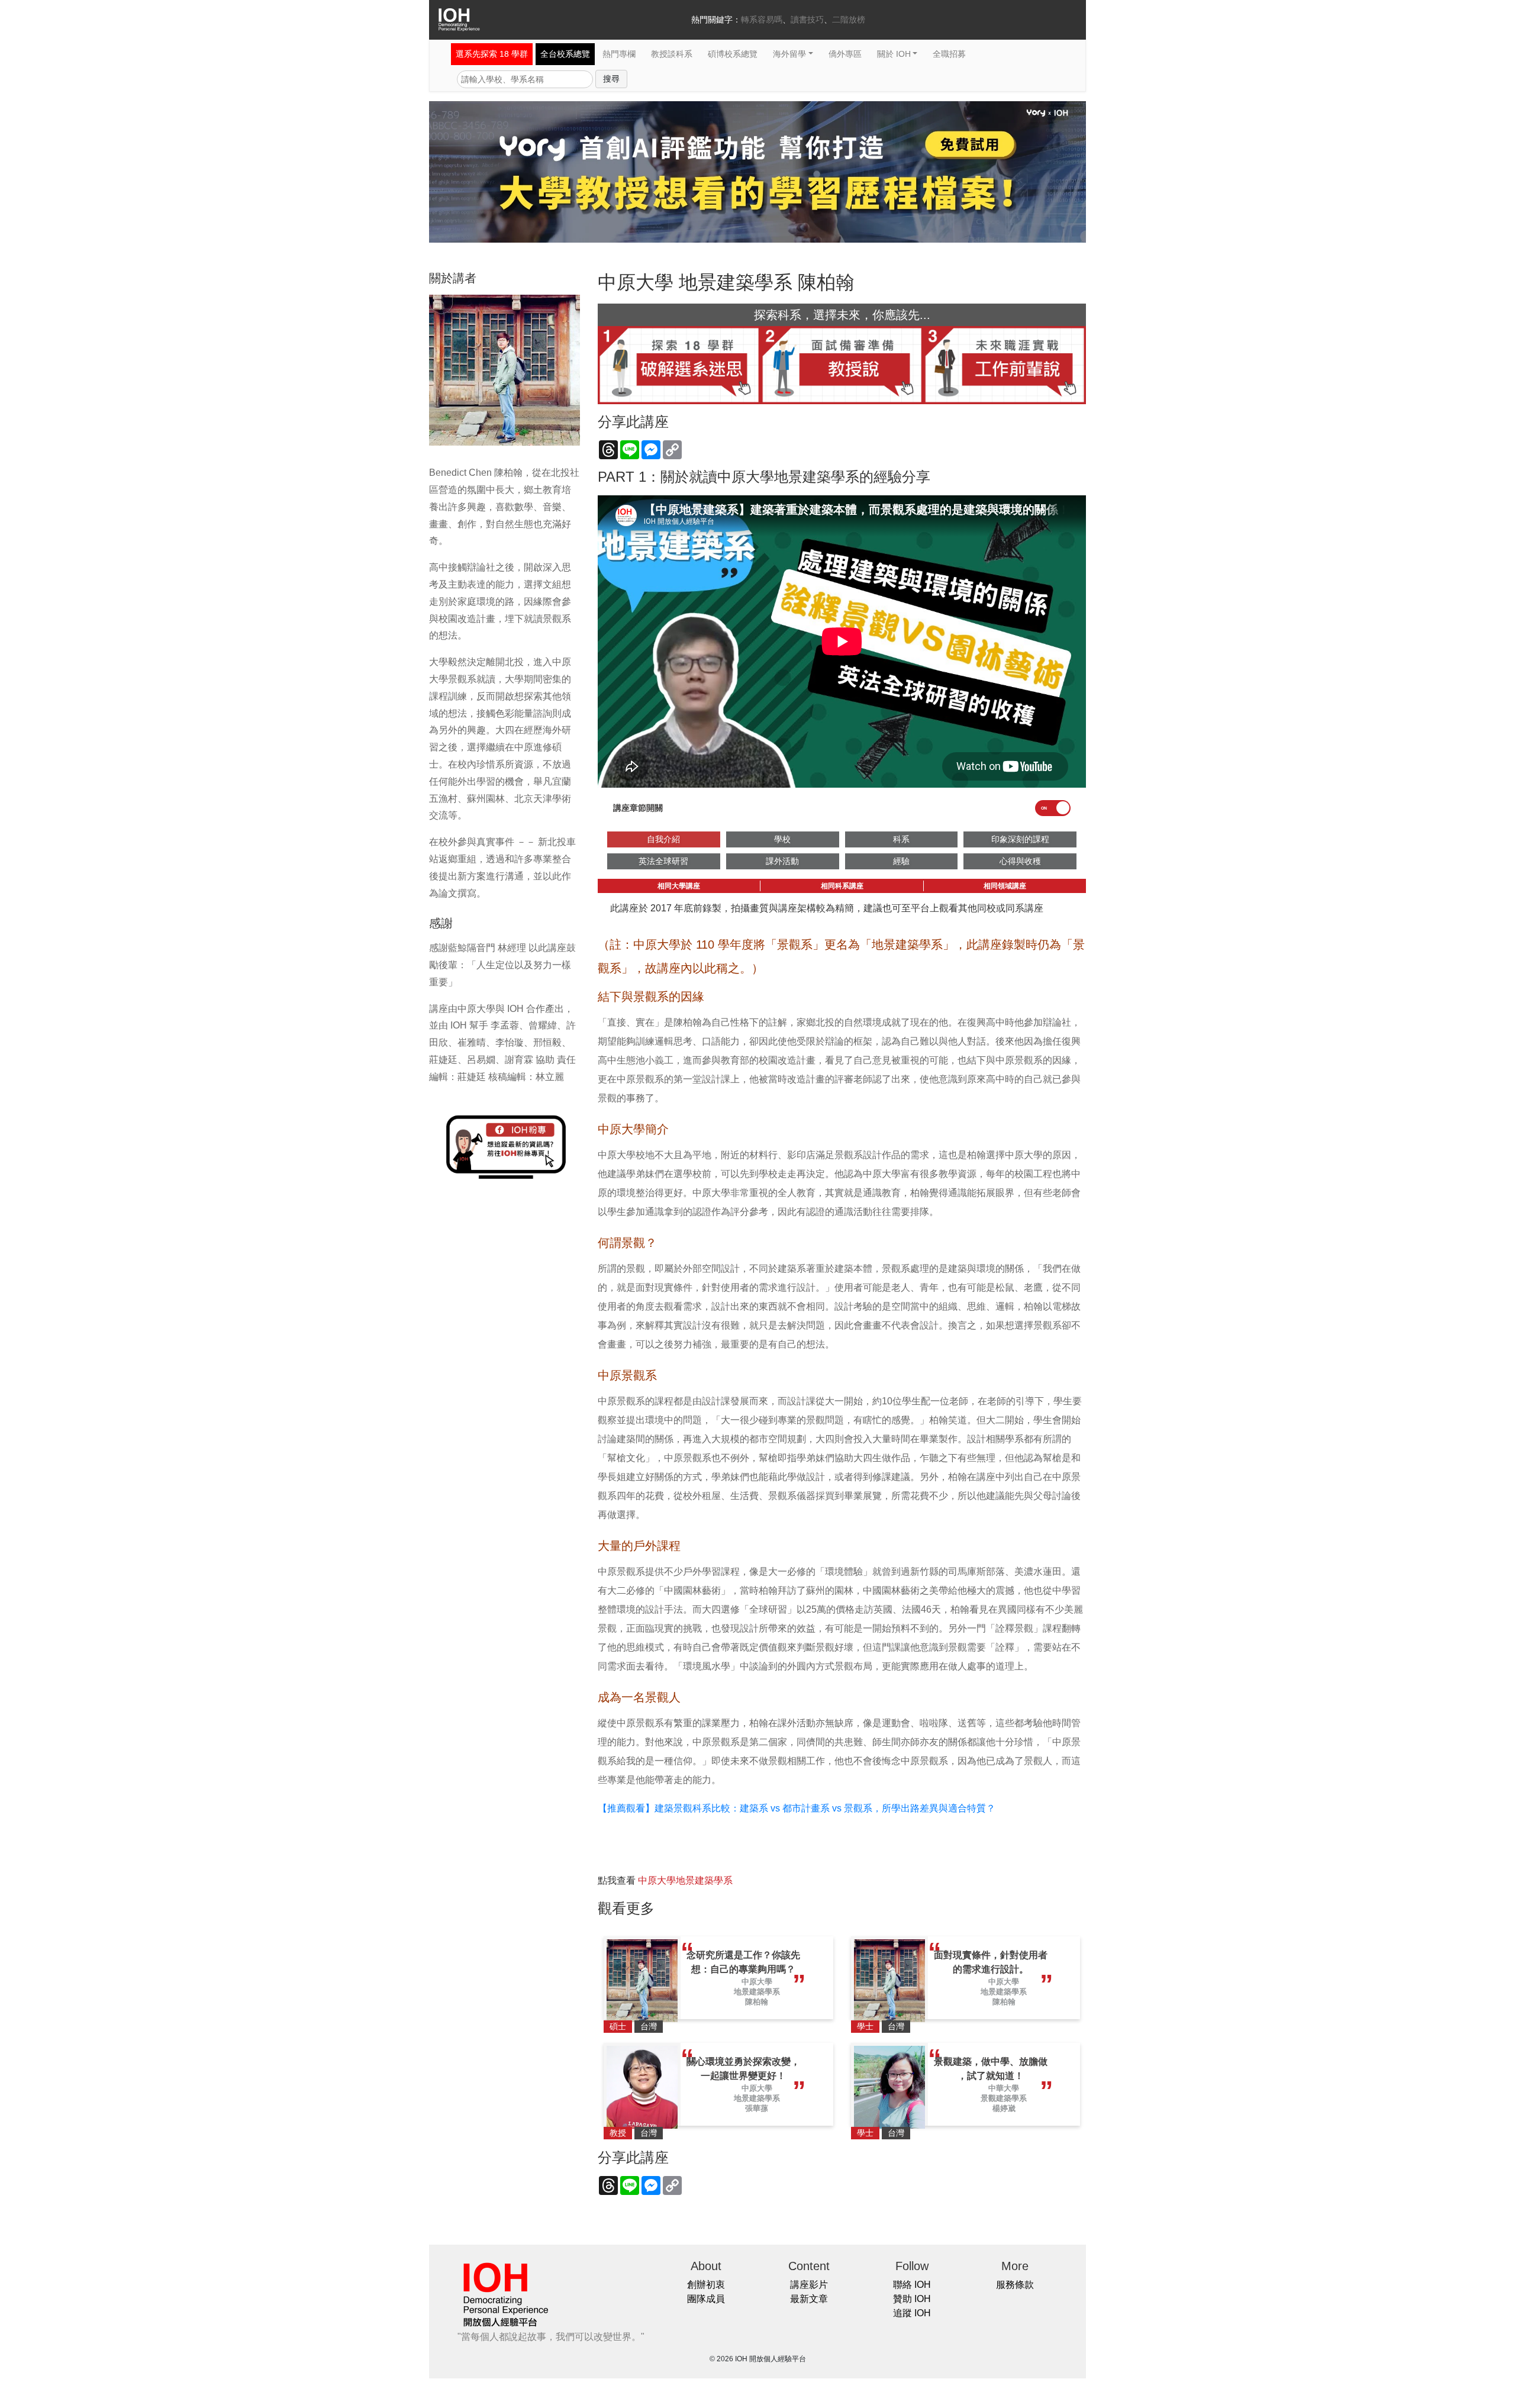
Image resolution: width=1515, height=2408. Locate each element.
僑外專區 (845, 54)
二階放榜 (849, 20)
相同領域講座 (1005, 886)
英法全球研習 (663, 861)
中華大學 (1004, 2088)
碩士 (618, 2026)
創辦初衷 (706, 2285)
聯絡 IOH (912, 2285)
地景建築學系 (757, 1992)
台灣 (649, 2026)
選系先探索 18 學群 (492, 54)
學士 (865, 2026)
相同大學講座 (679, 886)
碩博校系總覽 (733, 54)
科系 (901, 839)
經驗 (901, 861)
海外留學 (789, 54)
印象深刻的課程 (1020, 839)
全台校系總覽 (565, 54)
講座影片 (809, 2285)
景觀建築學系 (1004, 2098)
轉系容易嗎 (762, 20)
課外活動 (782, 861)
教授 (618, 2133)
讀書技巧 (807, 20)
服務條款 (1015, 2285)
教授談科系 (672, 54)
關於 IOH (894, 54)
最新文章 (809, 2299)
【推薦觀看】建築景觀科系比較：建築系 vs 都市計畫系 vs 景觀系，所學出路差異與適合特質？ (797, 1808)
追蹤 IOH (912, 2313)
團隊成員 (706, 2299)
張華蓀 (757, 2108)
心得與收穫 (1020, 861)
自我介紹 (663, 839)
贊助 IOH (912, 2299)
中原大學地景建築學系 (685, 1880)
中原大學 (757, 1982)
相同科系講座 (842, 886)
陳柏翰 (757, 2002)
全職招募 (949, 54)
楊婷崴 (1004, 2108)
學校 (782, 839)
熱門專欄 (619, 54)
